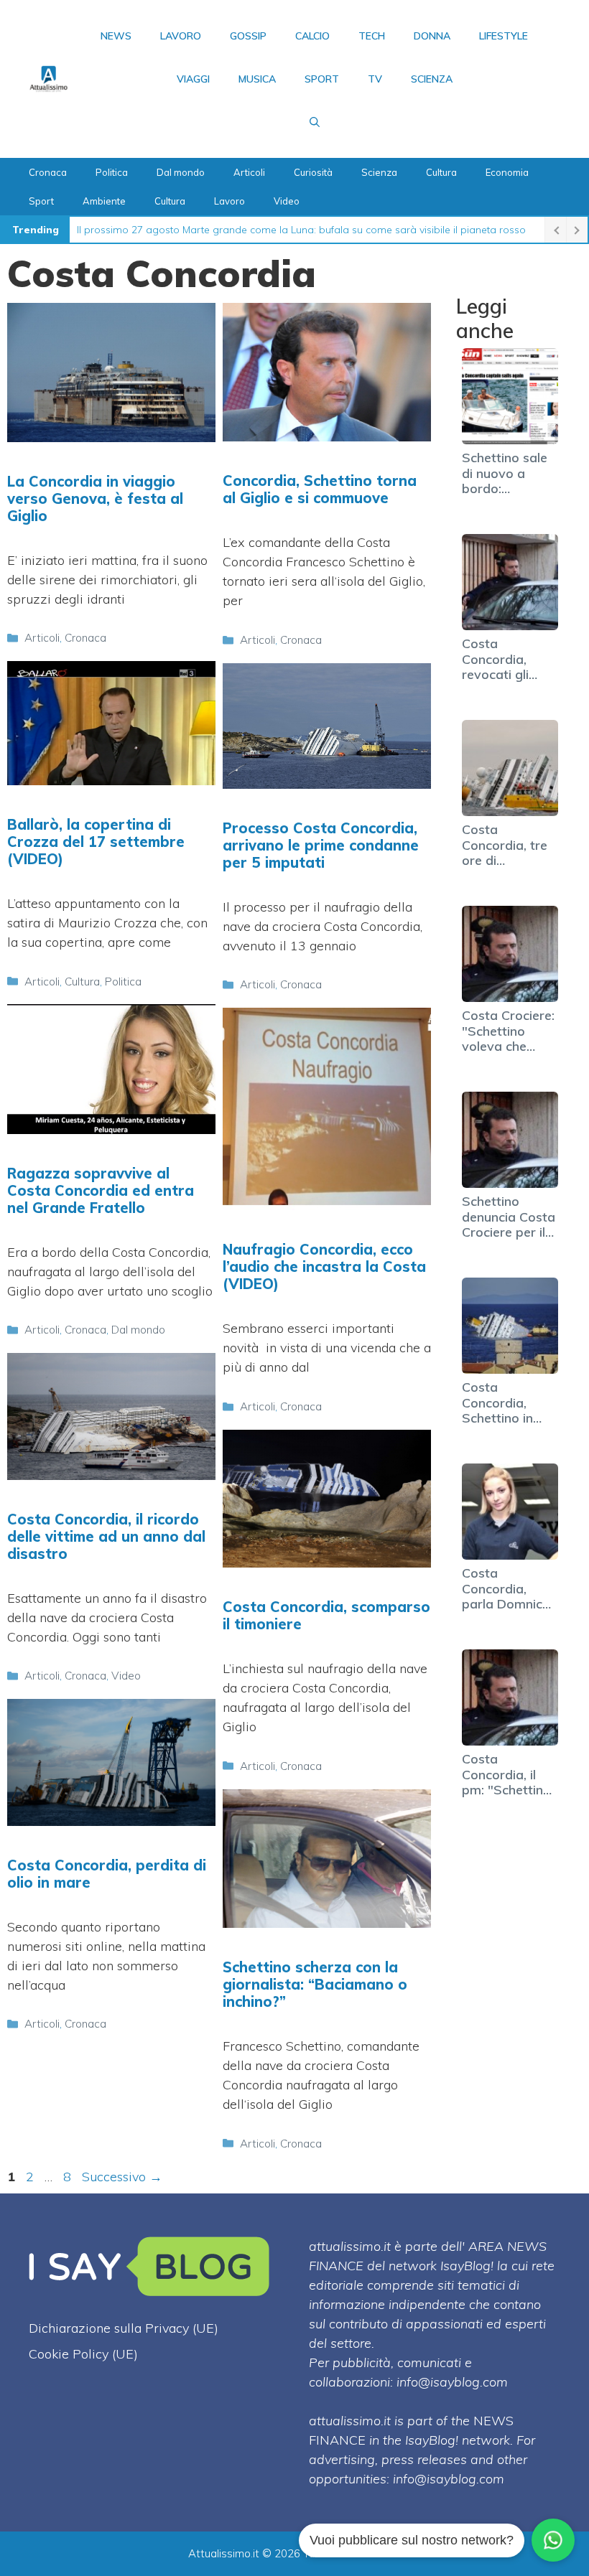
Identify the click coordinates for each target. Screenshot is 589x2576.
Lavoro (181, 36)
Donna (432, 36)
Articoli (249, 172)
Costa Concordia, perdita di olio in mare (107, 1874)
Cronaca (48, 172)
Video (287, 201)
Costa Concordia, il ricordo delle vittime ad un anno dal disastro (106, 1536)
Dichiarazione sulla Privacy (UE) (124, 2328)
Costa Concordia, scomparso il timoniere (326, 1615)
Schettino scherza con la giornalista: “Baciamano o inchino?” (315, 1984)
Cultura (441, 172)
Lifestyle (504, 36)
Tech (372, 36)
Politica (112, 172)
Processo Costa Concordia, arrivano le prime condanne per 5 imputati (321, 845)
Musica (257, 79)
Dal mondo (181, 172)
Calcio (312, 36)
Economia (507, 172)
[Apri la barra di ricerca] (315, 122)
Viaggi (193, 79)
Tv (375, 79)
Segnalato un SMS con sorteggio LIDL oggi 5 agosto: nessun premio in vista (256, 230)
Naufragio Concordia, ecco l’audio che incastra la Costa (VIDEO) (324, 1266)
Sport (322, 79)
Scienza (432, 79)
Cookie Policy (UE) (83, 2354)
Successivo (122, 2177)
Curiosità (313, 172)
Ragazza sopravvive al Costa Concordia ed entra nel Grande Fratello (101, 1190)
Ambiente (104, 201)
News (116, 36)
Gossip (248, 36)
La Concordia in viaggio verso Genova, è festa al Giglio (95, 498)
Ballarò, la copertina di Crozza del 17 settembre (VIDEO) (96, 842)
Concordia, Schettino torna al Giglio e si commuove (320, 489)
